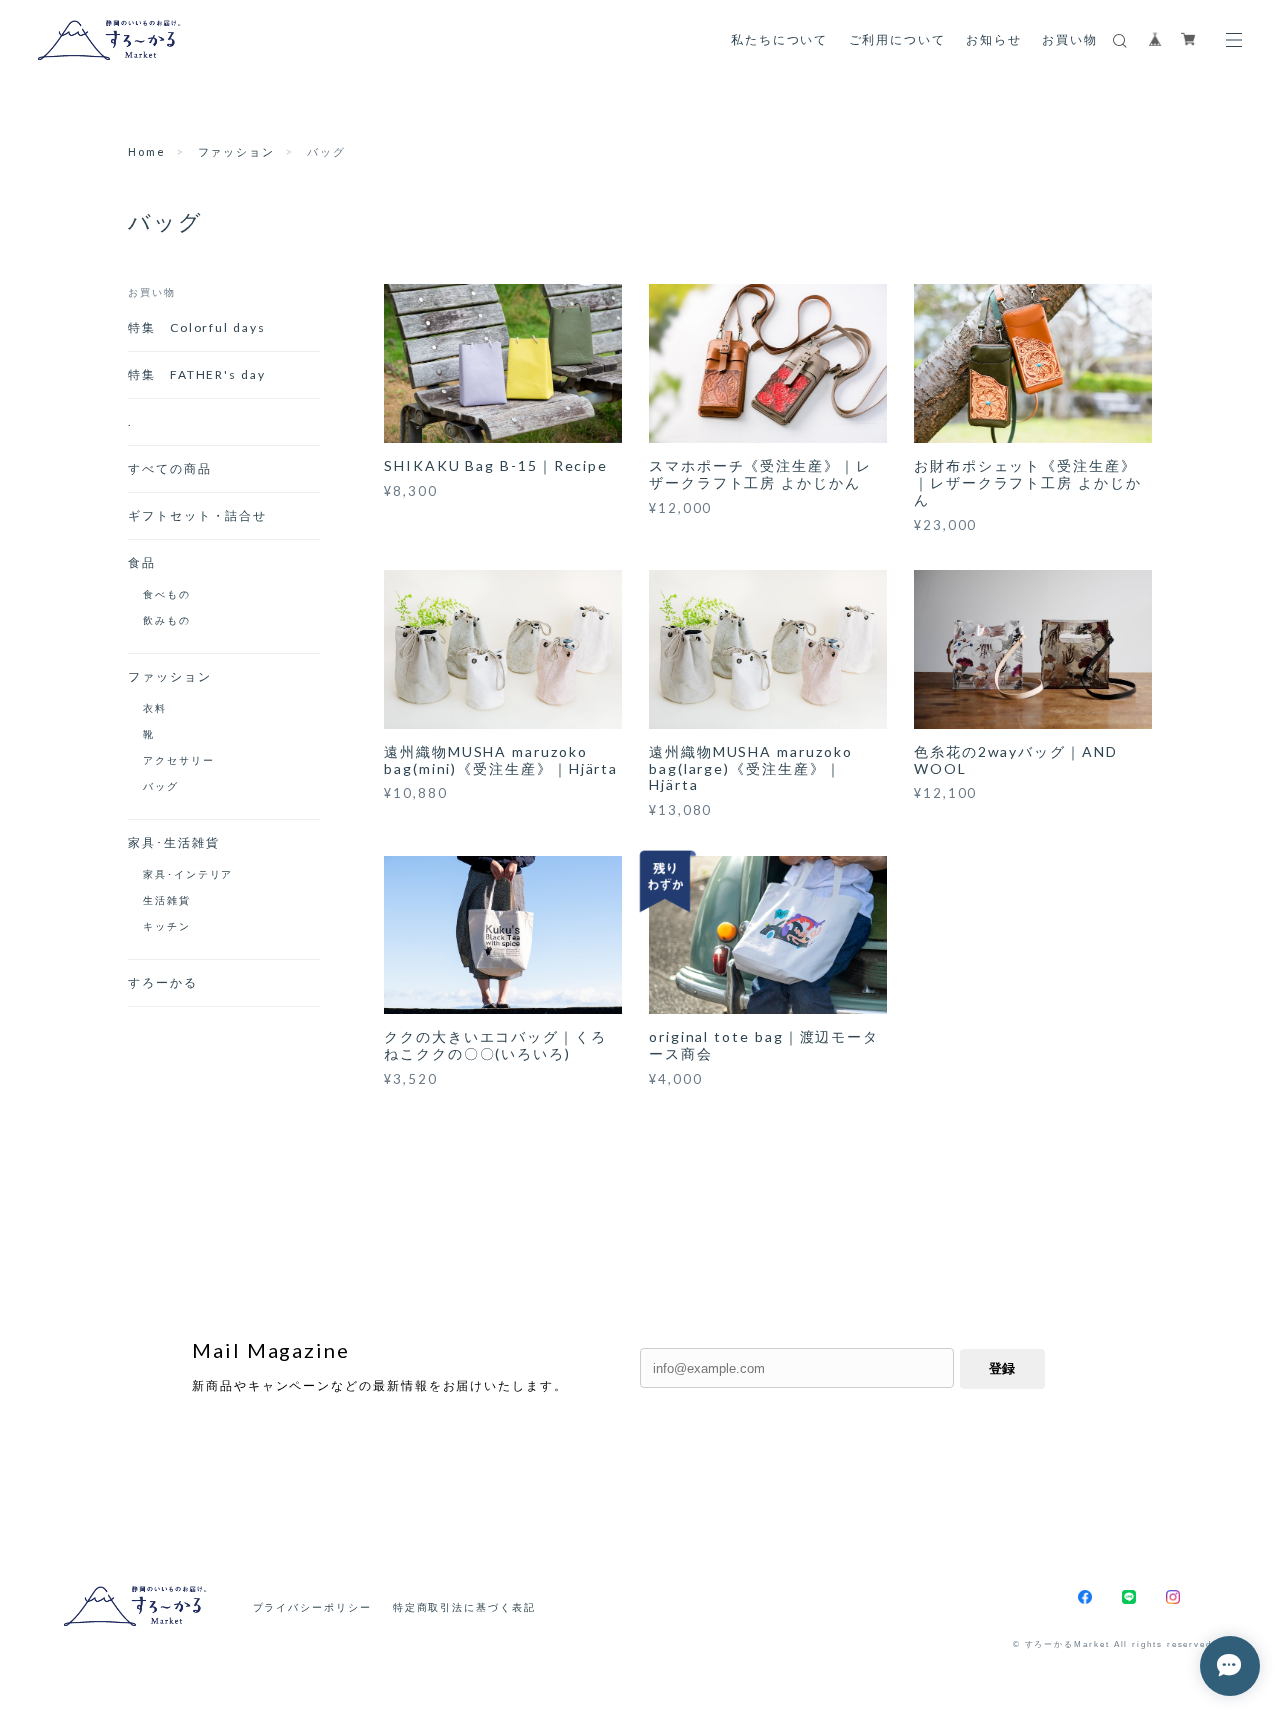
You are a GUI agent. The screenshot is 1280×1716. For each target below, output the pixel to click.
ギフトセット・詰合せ (197, 515)
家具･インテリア (188, 874)
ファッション (237, 151)
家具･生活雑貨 (173, 842)
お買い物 (1070, 39)
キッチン (167, 926)
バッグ (161, 786)
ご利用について (897, 39)
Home (147, 151)
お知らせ (994, 39)
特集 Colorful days (204, 327)
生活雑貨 (167, 900)
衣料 (155, 708)
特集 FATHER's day (197, 374)
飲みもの (167, 620)
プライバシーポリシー (312, 1607)
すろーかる (163, 982)
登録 (1002, 1368)
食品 (142, 562)
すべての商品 (170, 468)
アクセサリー (179, 760)
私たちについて (779, 39)
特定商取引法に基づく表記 (464, 1607)
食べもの (167, 594)
